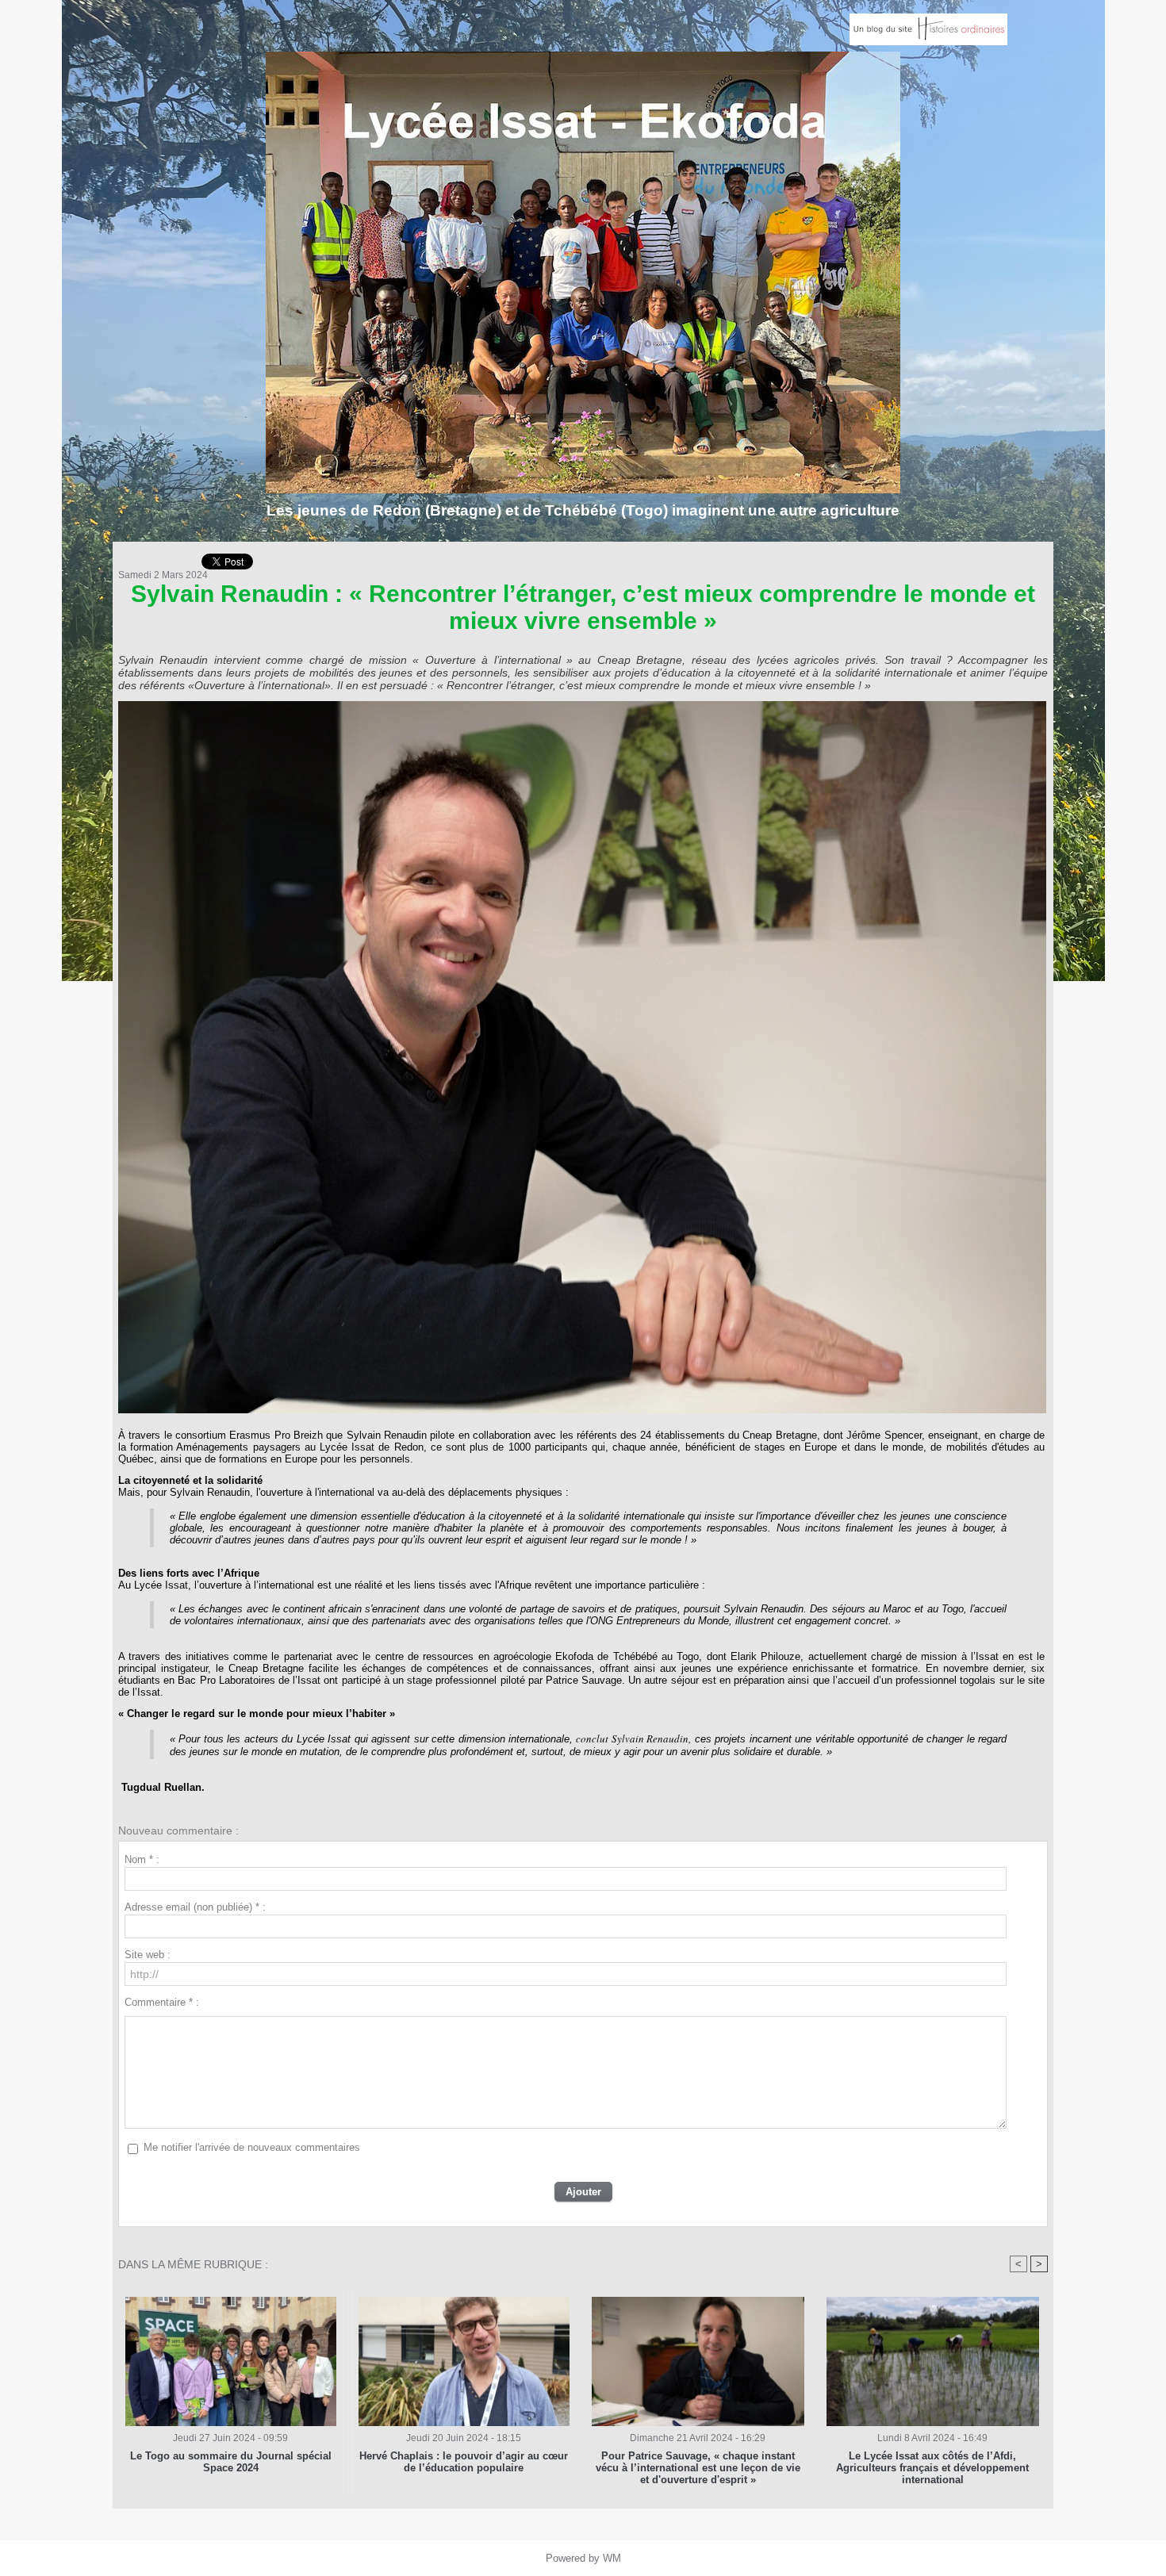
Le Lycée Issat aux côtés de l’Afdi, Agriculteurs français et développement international (932, 2468)
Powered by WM (583, 2558)
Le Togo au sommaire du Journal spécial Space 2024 (231, 2462)
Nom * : (142, 1859)
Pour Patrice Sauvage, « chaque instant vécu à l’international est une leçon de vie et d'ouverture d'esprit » (698, 2468)
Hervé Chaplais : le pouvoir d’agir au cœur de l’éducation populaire (464, 2462)
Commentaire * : (162, 2002)
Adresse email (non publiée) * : (195, 1907)
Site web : (148, 1955)
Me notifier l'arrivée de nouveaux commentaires (252, 2147)
